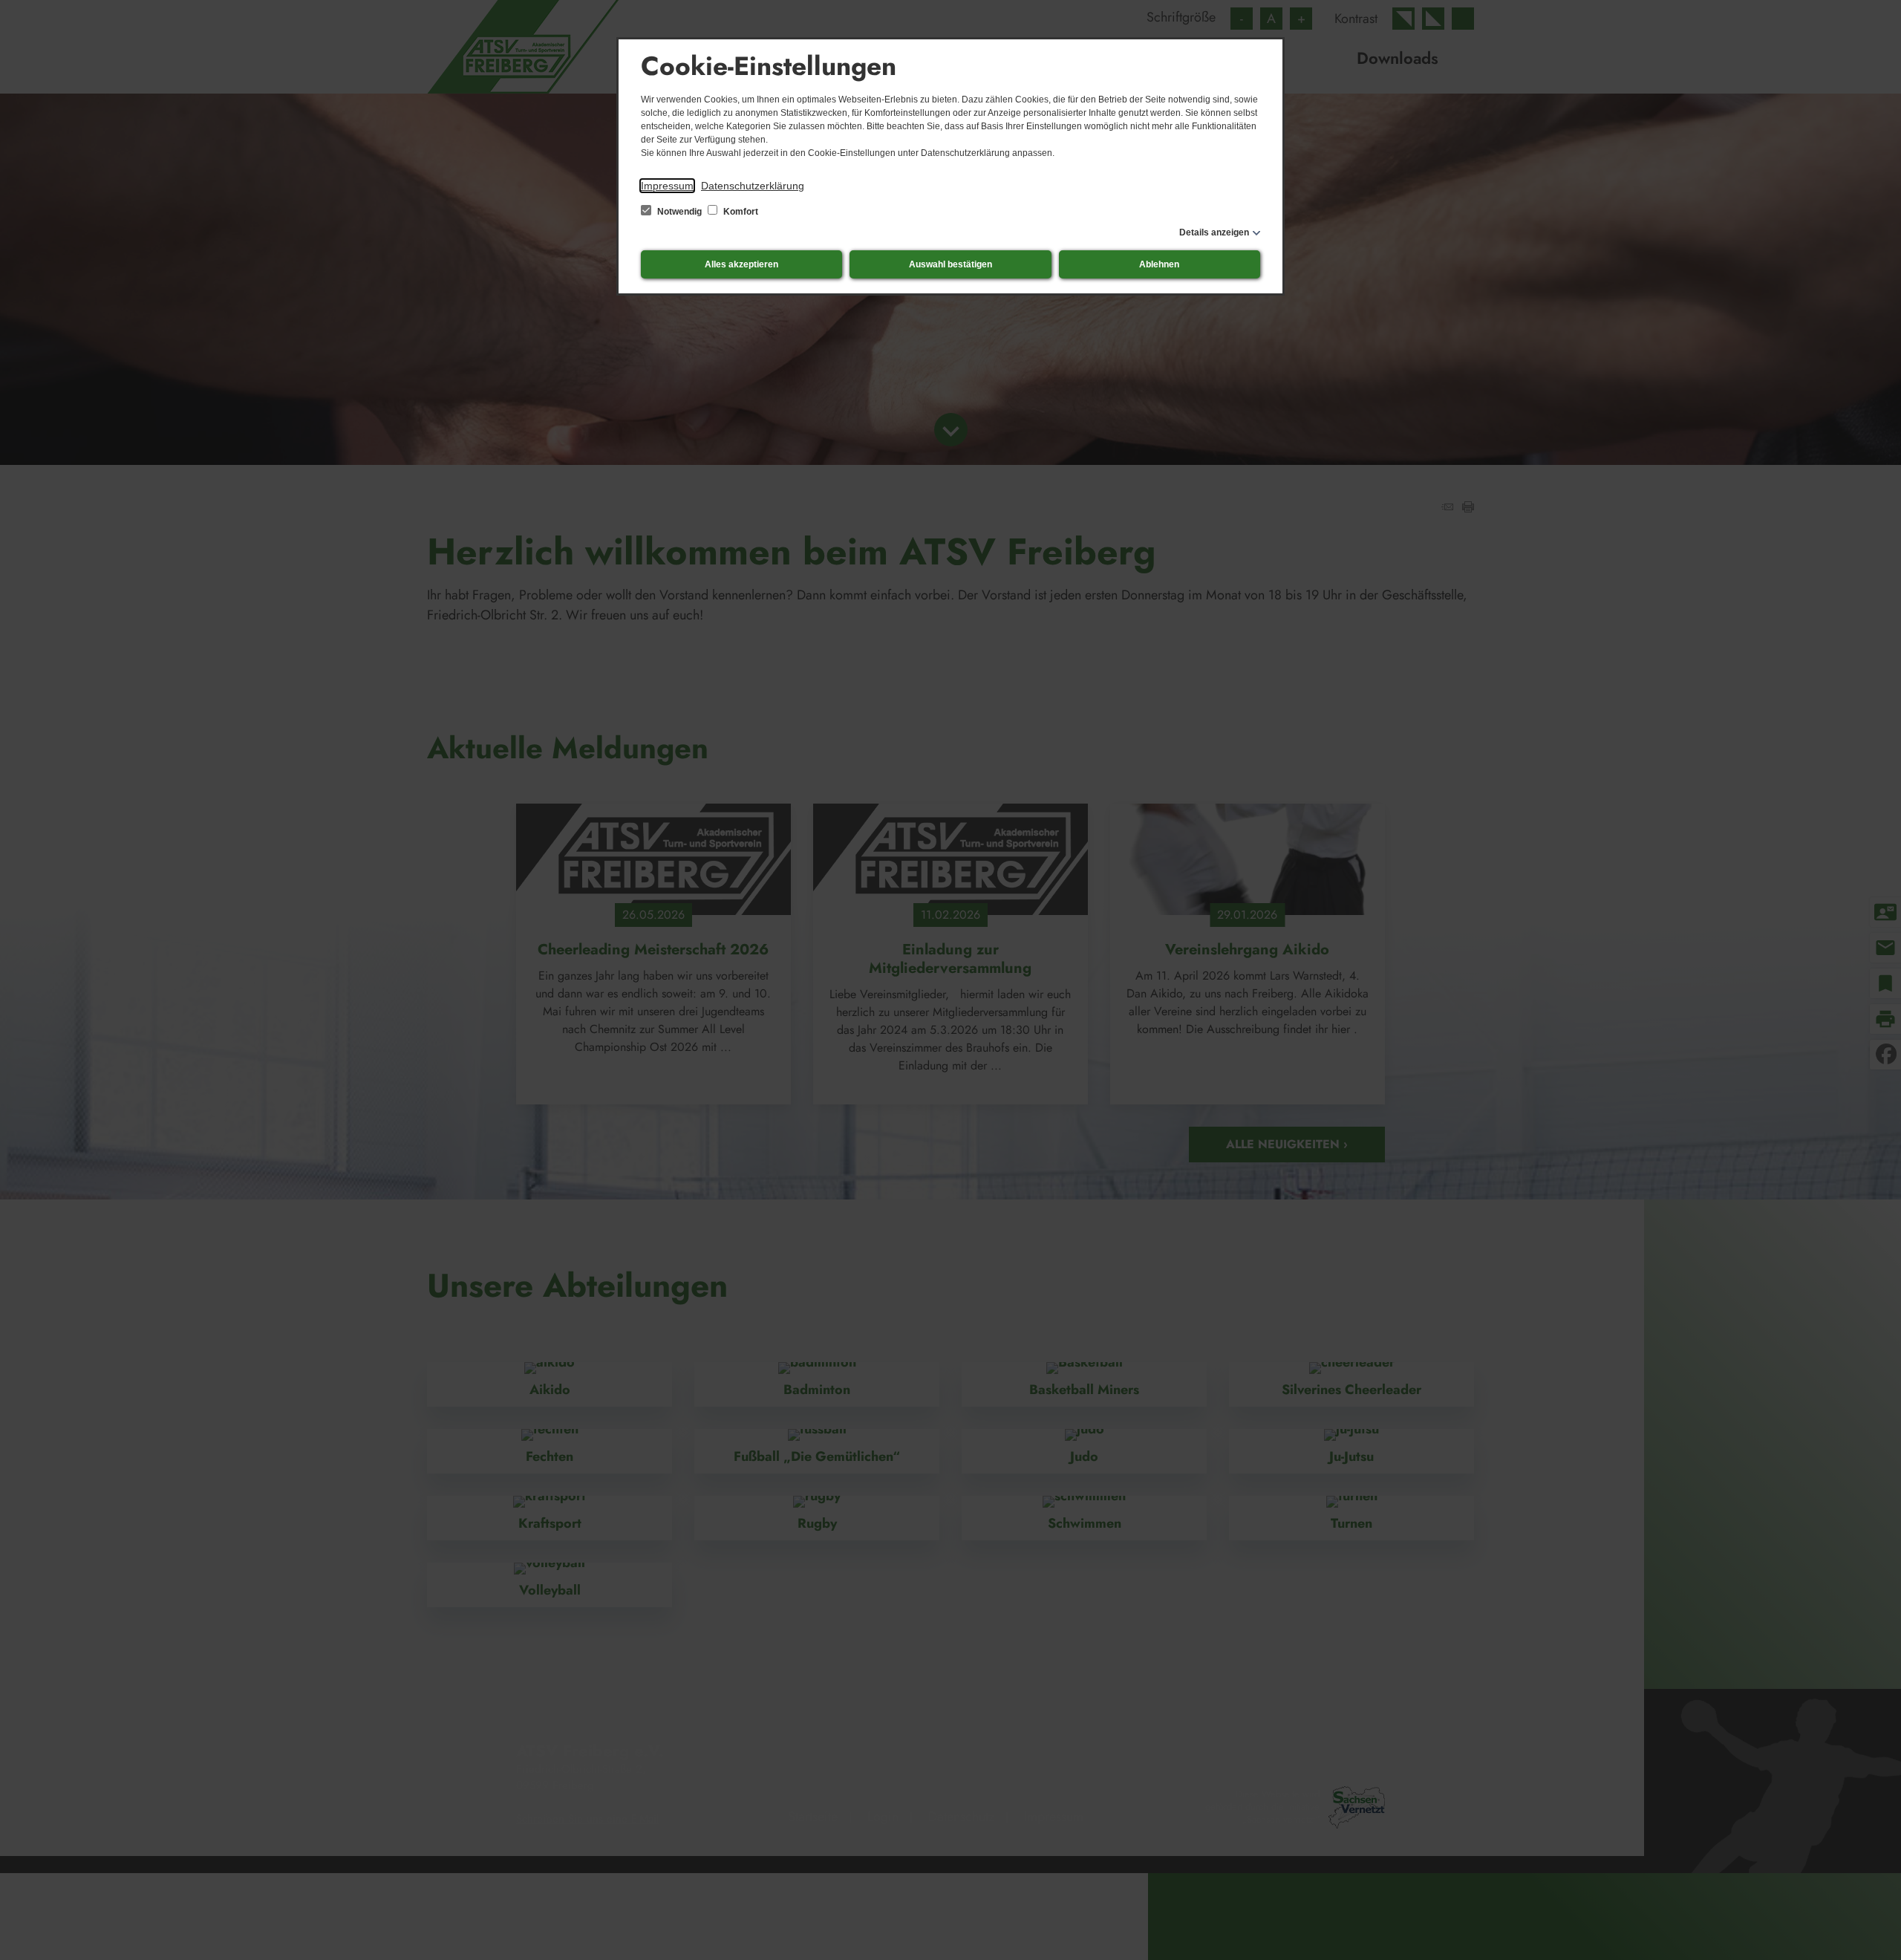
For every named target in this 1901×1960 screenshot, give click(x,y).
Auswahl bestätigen (950, 264)
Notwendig (679, 212)
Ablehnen (1159, 264)
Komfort (740, 212)
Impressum (667, 186)
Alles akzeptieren (741, 264)
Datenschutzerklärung (753, 186)
